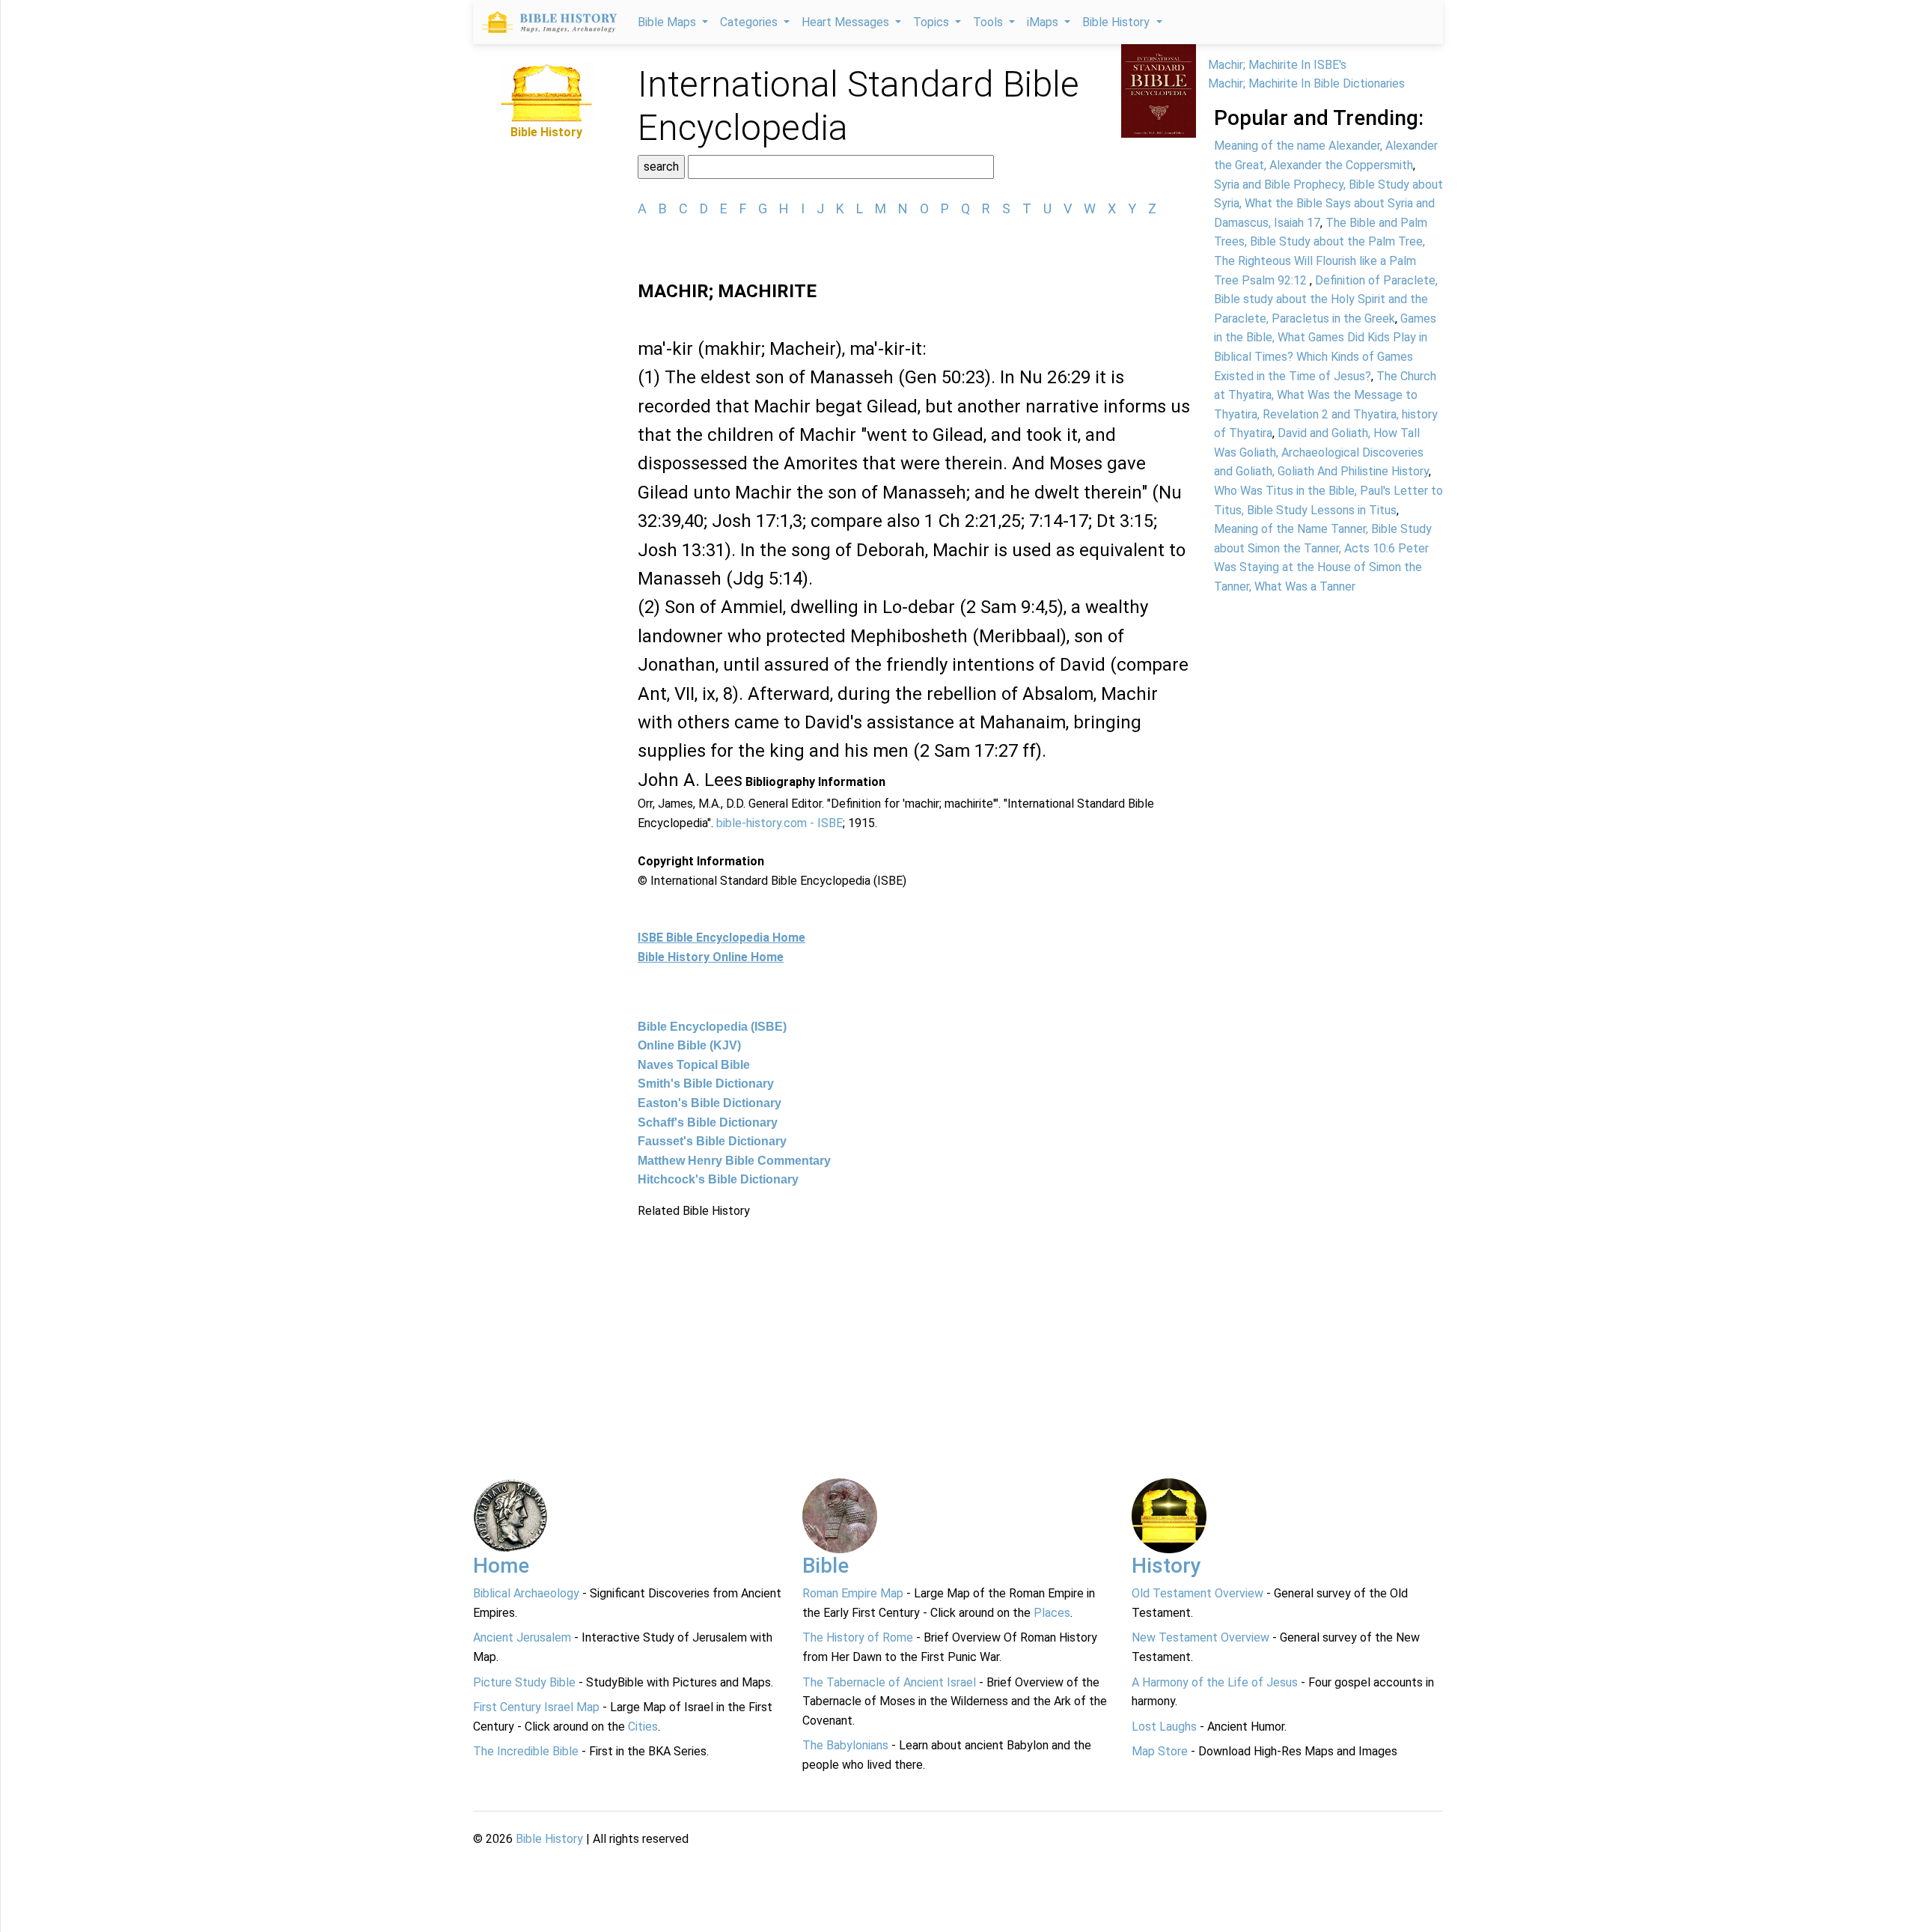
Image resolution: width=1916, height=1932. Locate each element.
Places (1052, 1613)
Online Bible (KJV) (689, 1045)
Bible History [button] (1117, 22)
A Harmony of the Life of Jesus (1215, 1682)
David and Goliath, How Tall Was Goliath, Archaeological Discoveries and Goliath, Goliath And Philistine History (1321, 452)
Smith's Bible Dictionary (706, 1084)
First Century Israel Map (536, 1707)
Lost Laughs (1164, 1727)
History (1166, 1566)
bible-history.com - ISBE (779, 823)
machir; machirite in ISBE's (1277, 65)
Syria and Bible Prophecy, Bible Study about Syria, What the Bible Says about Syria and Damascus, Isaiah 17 (1328, 204)
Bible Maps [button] (668, 22)
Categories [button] (750, 22)
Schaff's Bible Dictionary (708, 1122)
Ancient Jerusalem (522, 1637)
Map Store (1160, 1751)
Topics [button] (933, 22)
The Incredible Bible (526, 1751)
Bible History (549, 1839)
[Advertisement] (917, 1326)
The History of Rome (858, 1637)
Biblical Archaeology (526, 1593)
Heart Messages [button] (847, 22)
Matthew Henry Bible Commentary (734, 1161)
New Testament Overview (1200, 1637)
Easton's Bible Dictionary (710, 1103)
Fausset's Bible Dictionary (712, 1141)
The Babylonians (845, 1745)
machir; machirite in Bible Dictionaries (1306, 83)
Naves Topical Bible (694, 1065)
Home (501, 1566)
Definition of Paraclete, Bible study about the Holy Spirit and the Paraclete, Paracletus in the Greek (1326, 299)
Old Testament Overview (1197, 1593)
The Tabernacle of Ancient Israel (889, 1682)
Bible (826, 1566)
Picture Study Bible (524, 1682)
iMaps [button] (1044, 22)
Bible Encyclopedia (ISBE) (712, 1027)
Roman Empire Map (853, 1593)
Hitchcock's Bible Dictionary (718, 1179)
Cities (643, 1727)
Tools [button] (989, 22)
